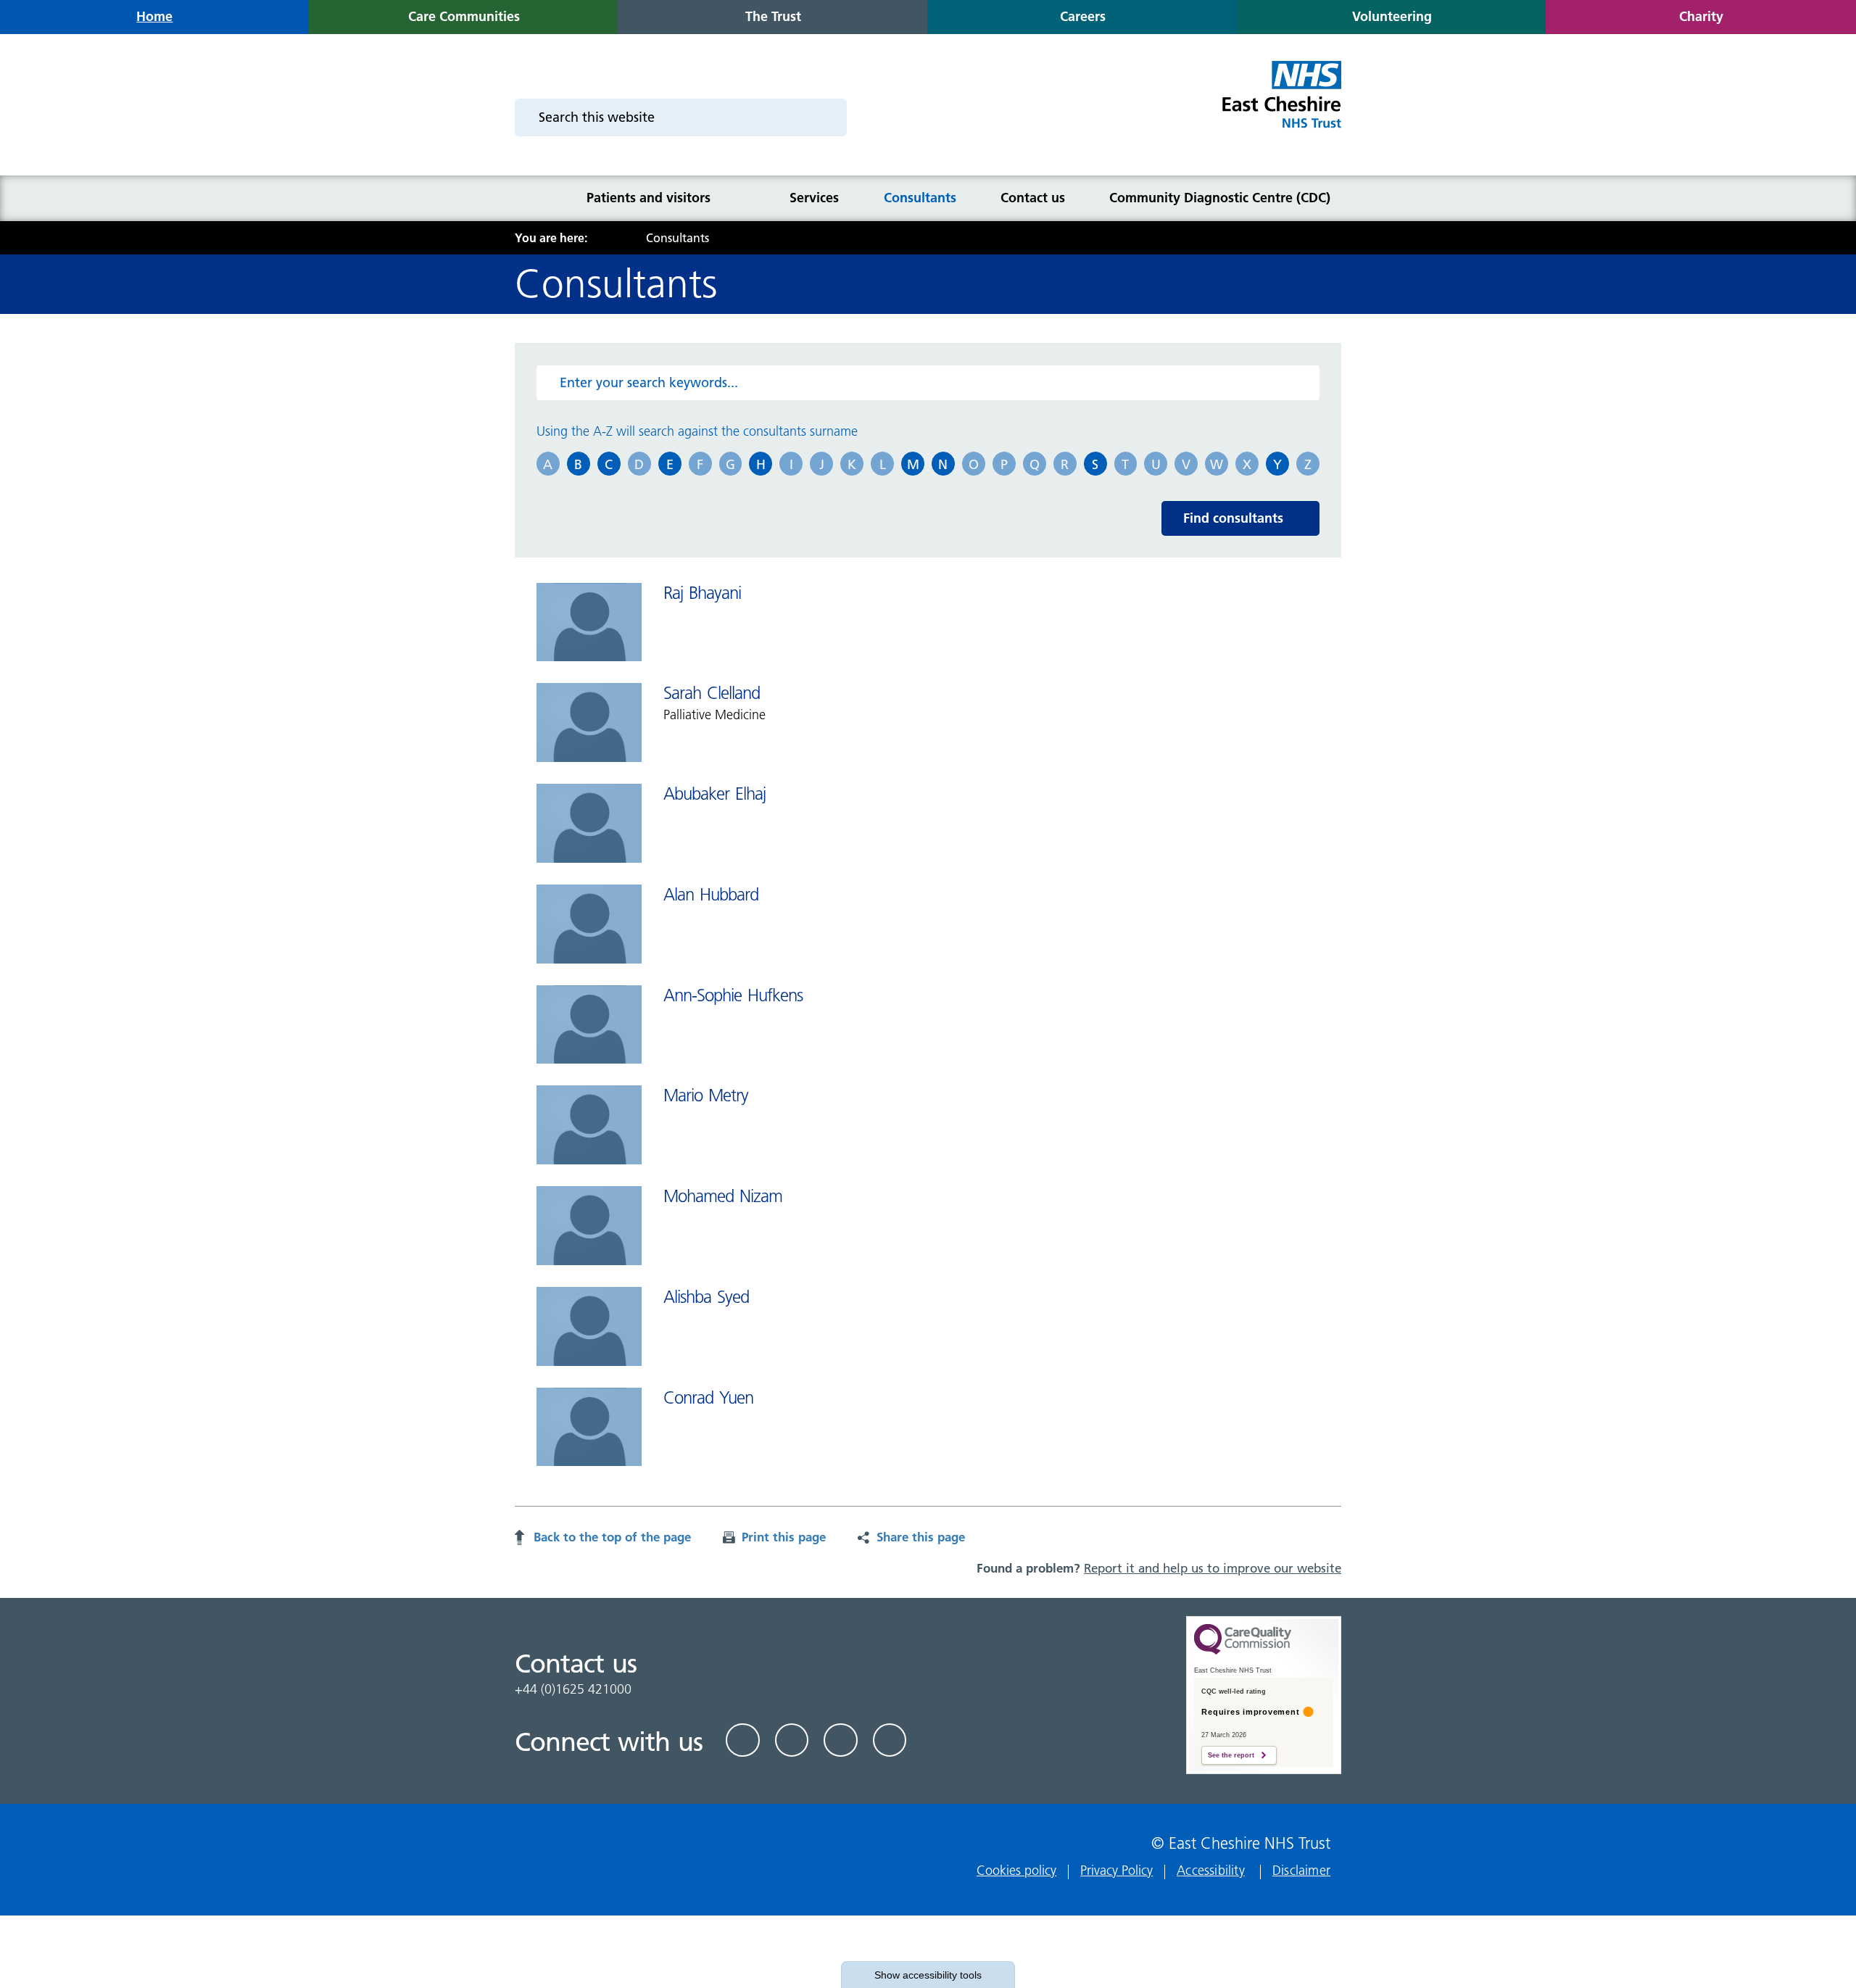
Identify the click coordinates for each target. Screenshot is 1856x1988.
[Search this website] (827, 117)
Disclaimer (1301, 1870)
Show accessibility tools (928, 1975)
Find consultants (1233, 518)
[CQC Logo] (1243, 1651)
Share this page (921, 1537)
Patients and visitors (649, 198)
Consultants (920, 198)
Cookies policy (1016, 1870)
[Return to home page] (1281, 103)
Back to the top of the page (612, 1537)
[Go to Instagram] (890, 1740)
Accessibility (1211, 1870)
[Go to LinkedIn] (792, 1740)
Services (814, 198)
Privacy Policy (1116, 1870)
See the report (1231, 1755)
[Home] (534, 198)
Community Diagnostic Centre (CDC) (1220, 198)
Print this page (784, 1537)
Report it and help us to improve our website (1213, 1568)
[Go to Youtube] (841, 1740)
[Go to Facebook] (743, 1740)
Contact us (1033, 198)
